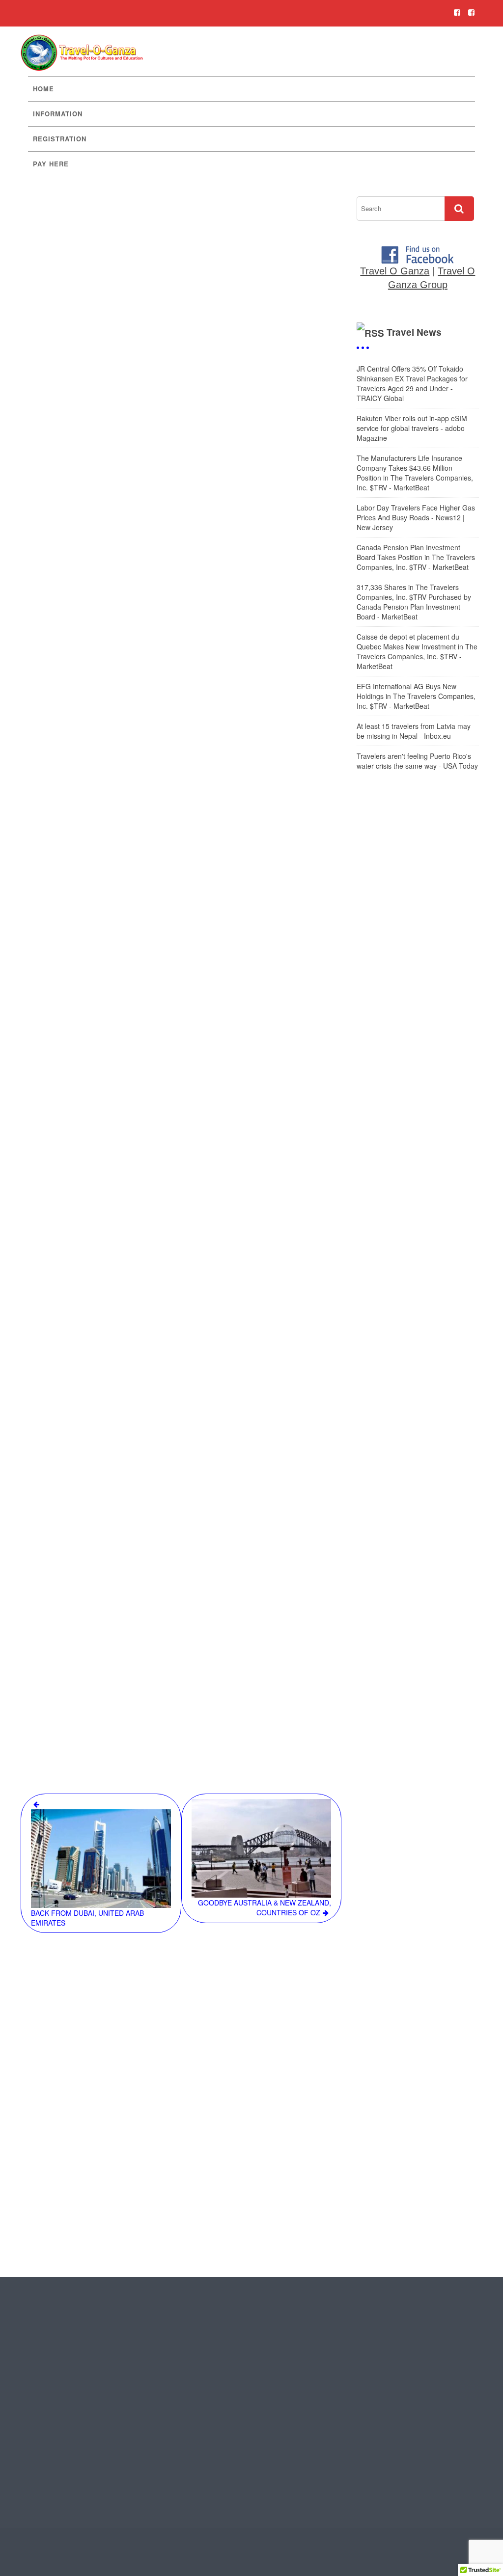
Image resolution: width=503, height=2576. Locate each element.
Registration (60, 139)
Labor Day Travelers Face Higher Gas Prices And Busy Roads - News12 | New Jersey (416, 517)
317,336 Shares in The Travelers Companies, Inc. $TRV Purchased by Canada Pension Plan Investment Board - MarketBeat (414, 602)
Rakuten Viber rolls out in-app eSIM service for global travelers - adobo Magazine (412, 428)
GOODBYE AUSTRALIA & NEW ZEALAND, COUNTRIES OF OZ (265, 1907)
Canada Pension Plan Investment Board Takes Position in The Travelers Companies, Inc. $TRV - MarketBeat (416, 557)
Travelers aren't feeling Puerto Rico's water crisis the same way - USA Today (417, 761)
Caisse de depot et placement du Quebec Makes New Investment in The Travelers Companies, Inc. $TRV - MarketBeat (417, 651)
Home (43, 89)
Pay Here (51, 164)
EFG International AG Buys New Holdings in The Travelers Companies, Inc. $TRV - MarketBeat (416, 696)
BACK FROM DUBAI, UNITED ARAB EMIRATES (87, 1918)
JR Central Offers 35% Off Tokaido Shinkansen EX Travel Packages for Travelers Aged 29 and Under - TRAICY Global (412, 383)
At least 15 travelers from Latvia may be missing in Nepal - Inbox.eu (414, 731)
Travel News (414, 332)
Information (58, 114)
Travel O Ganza (395, 271)
